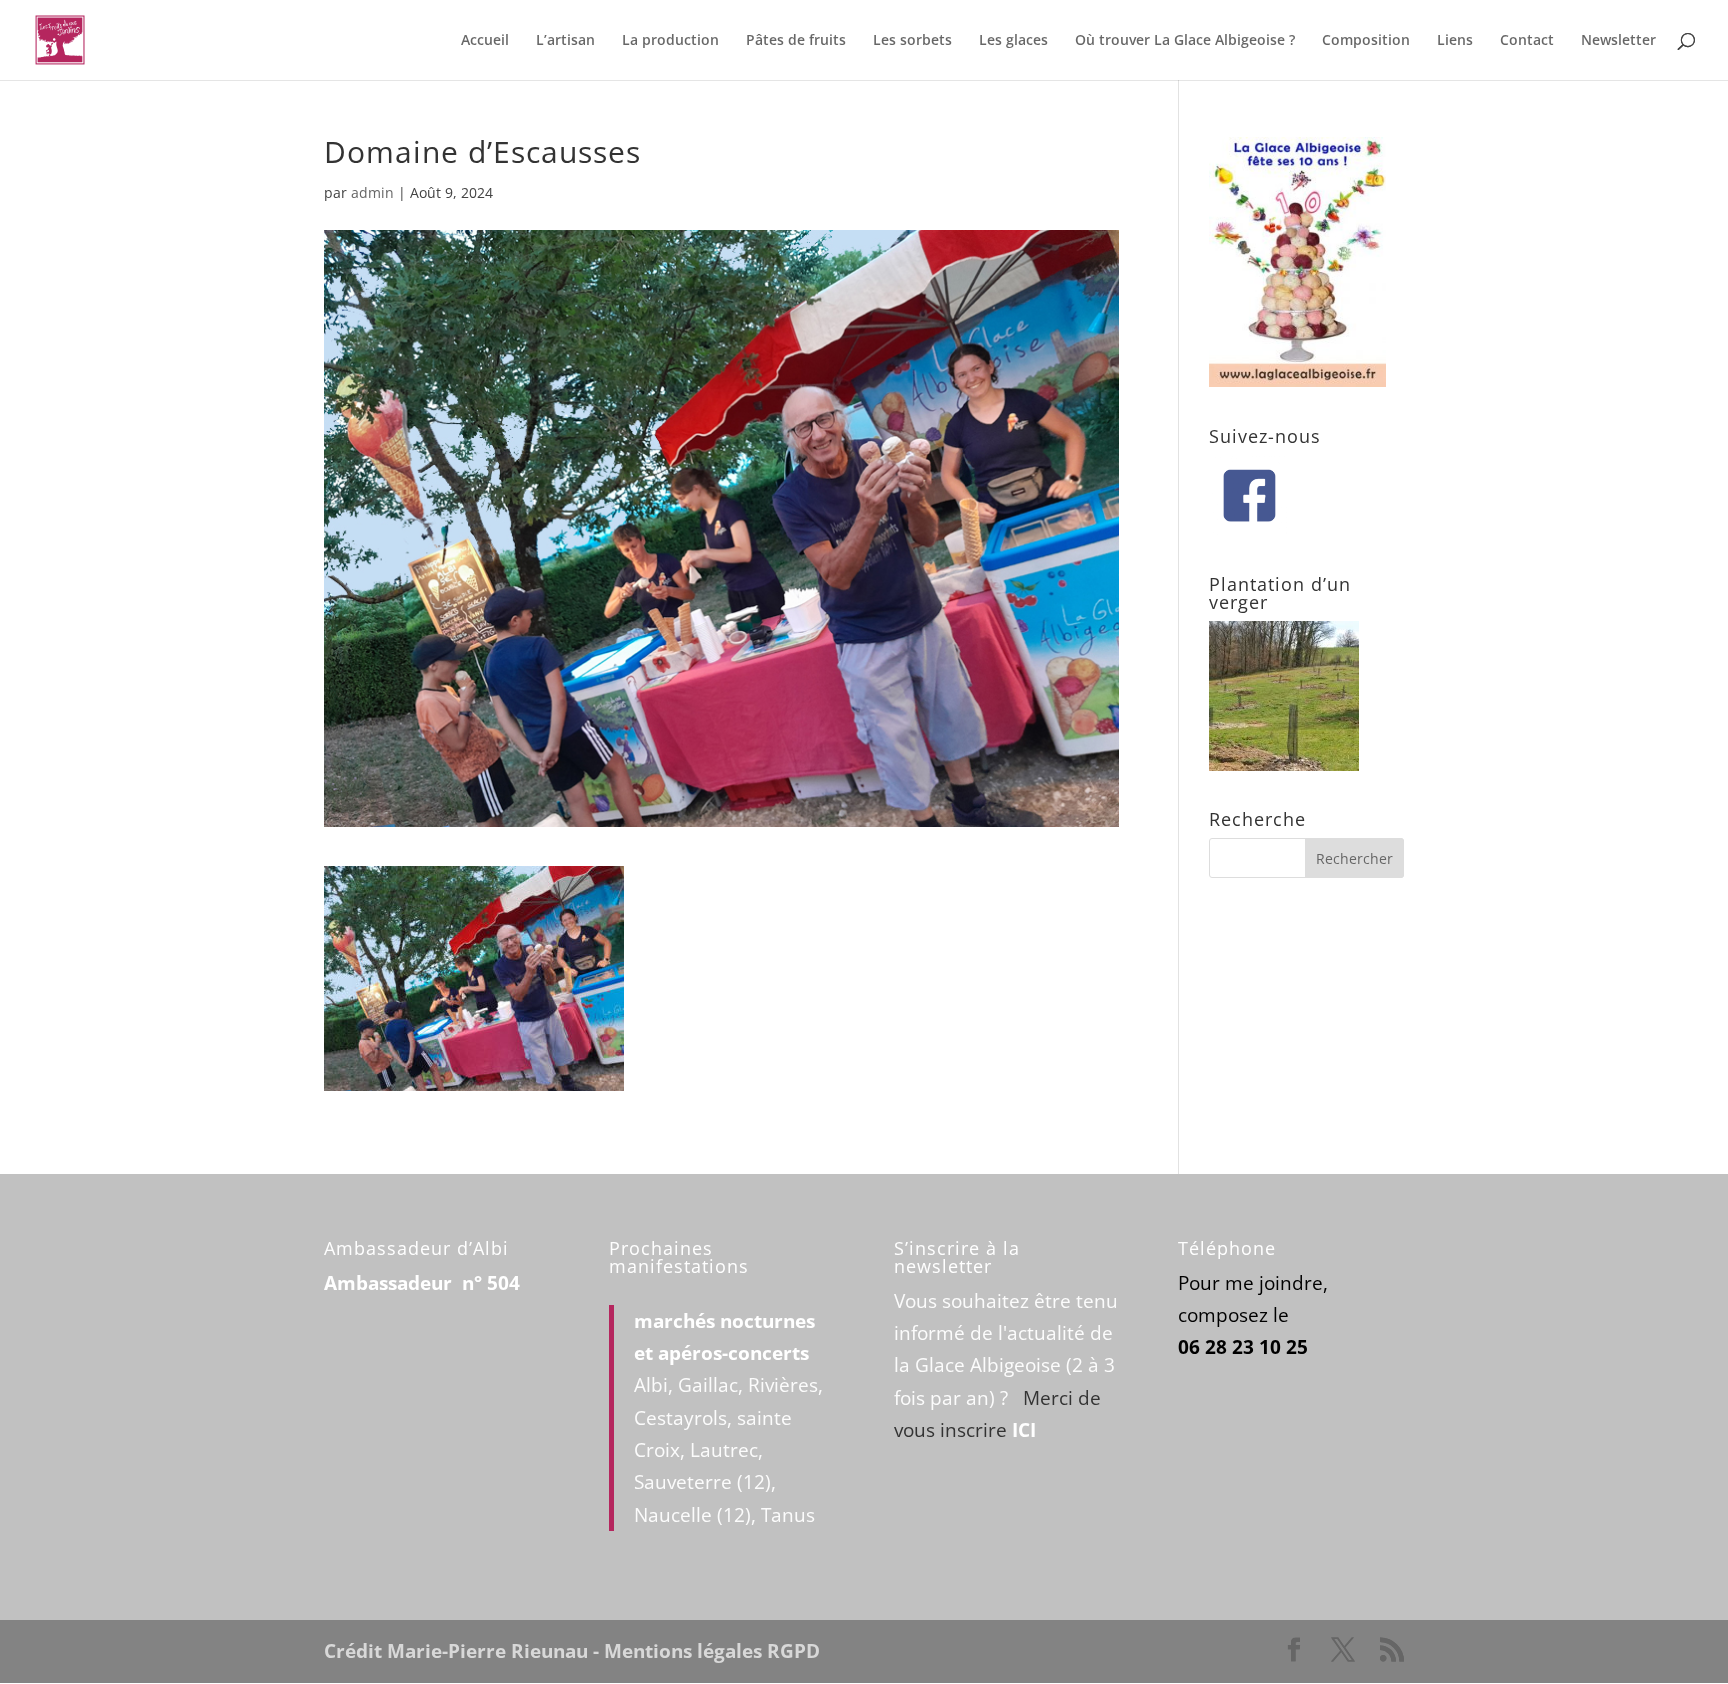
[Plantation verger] (1284, 764)
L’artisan (565, 41)
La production (670, 41)
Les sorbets (912, 41)
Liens (1455, 41)
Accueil (485, 41)
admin (372, 192)
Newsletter (1618, 41)
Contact (1527, 41)
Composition (1366, 41)
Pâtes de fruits (796, 41)
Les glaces (1013, 41)
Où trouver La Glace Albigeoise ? (1185, 41)
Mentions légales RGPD (712, 1651)
